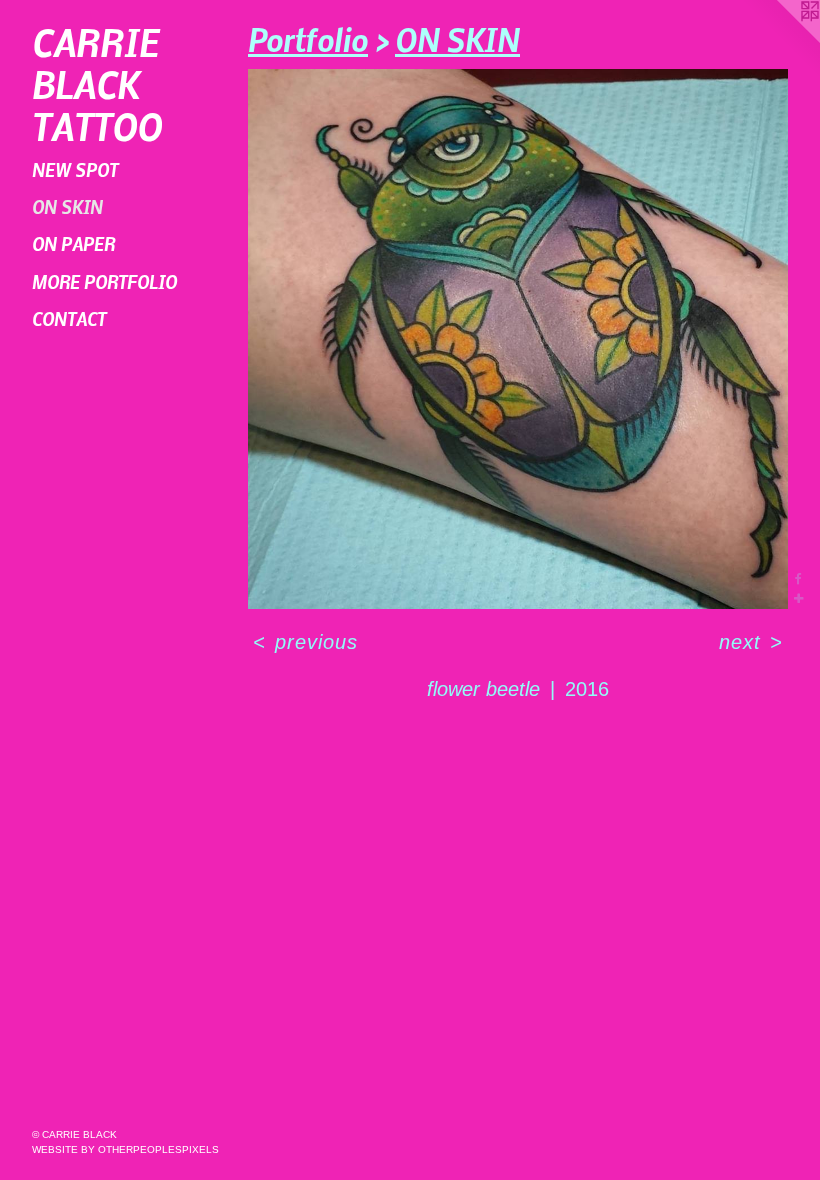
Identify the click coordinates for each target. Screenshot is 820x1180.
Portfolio (308, 39)
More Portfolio (104, 281)
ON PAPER (73, 243)
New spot (75, 169)
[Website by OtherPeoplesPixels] (780, 40)
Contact (69, 318)
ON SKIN (67, 206)
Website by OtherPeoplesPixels (125, 1149)
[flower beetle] (518, 339)
